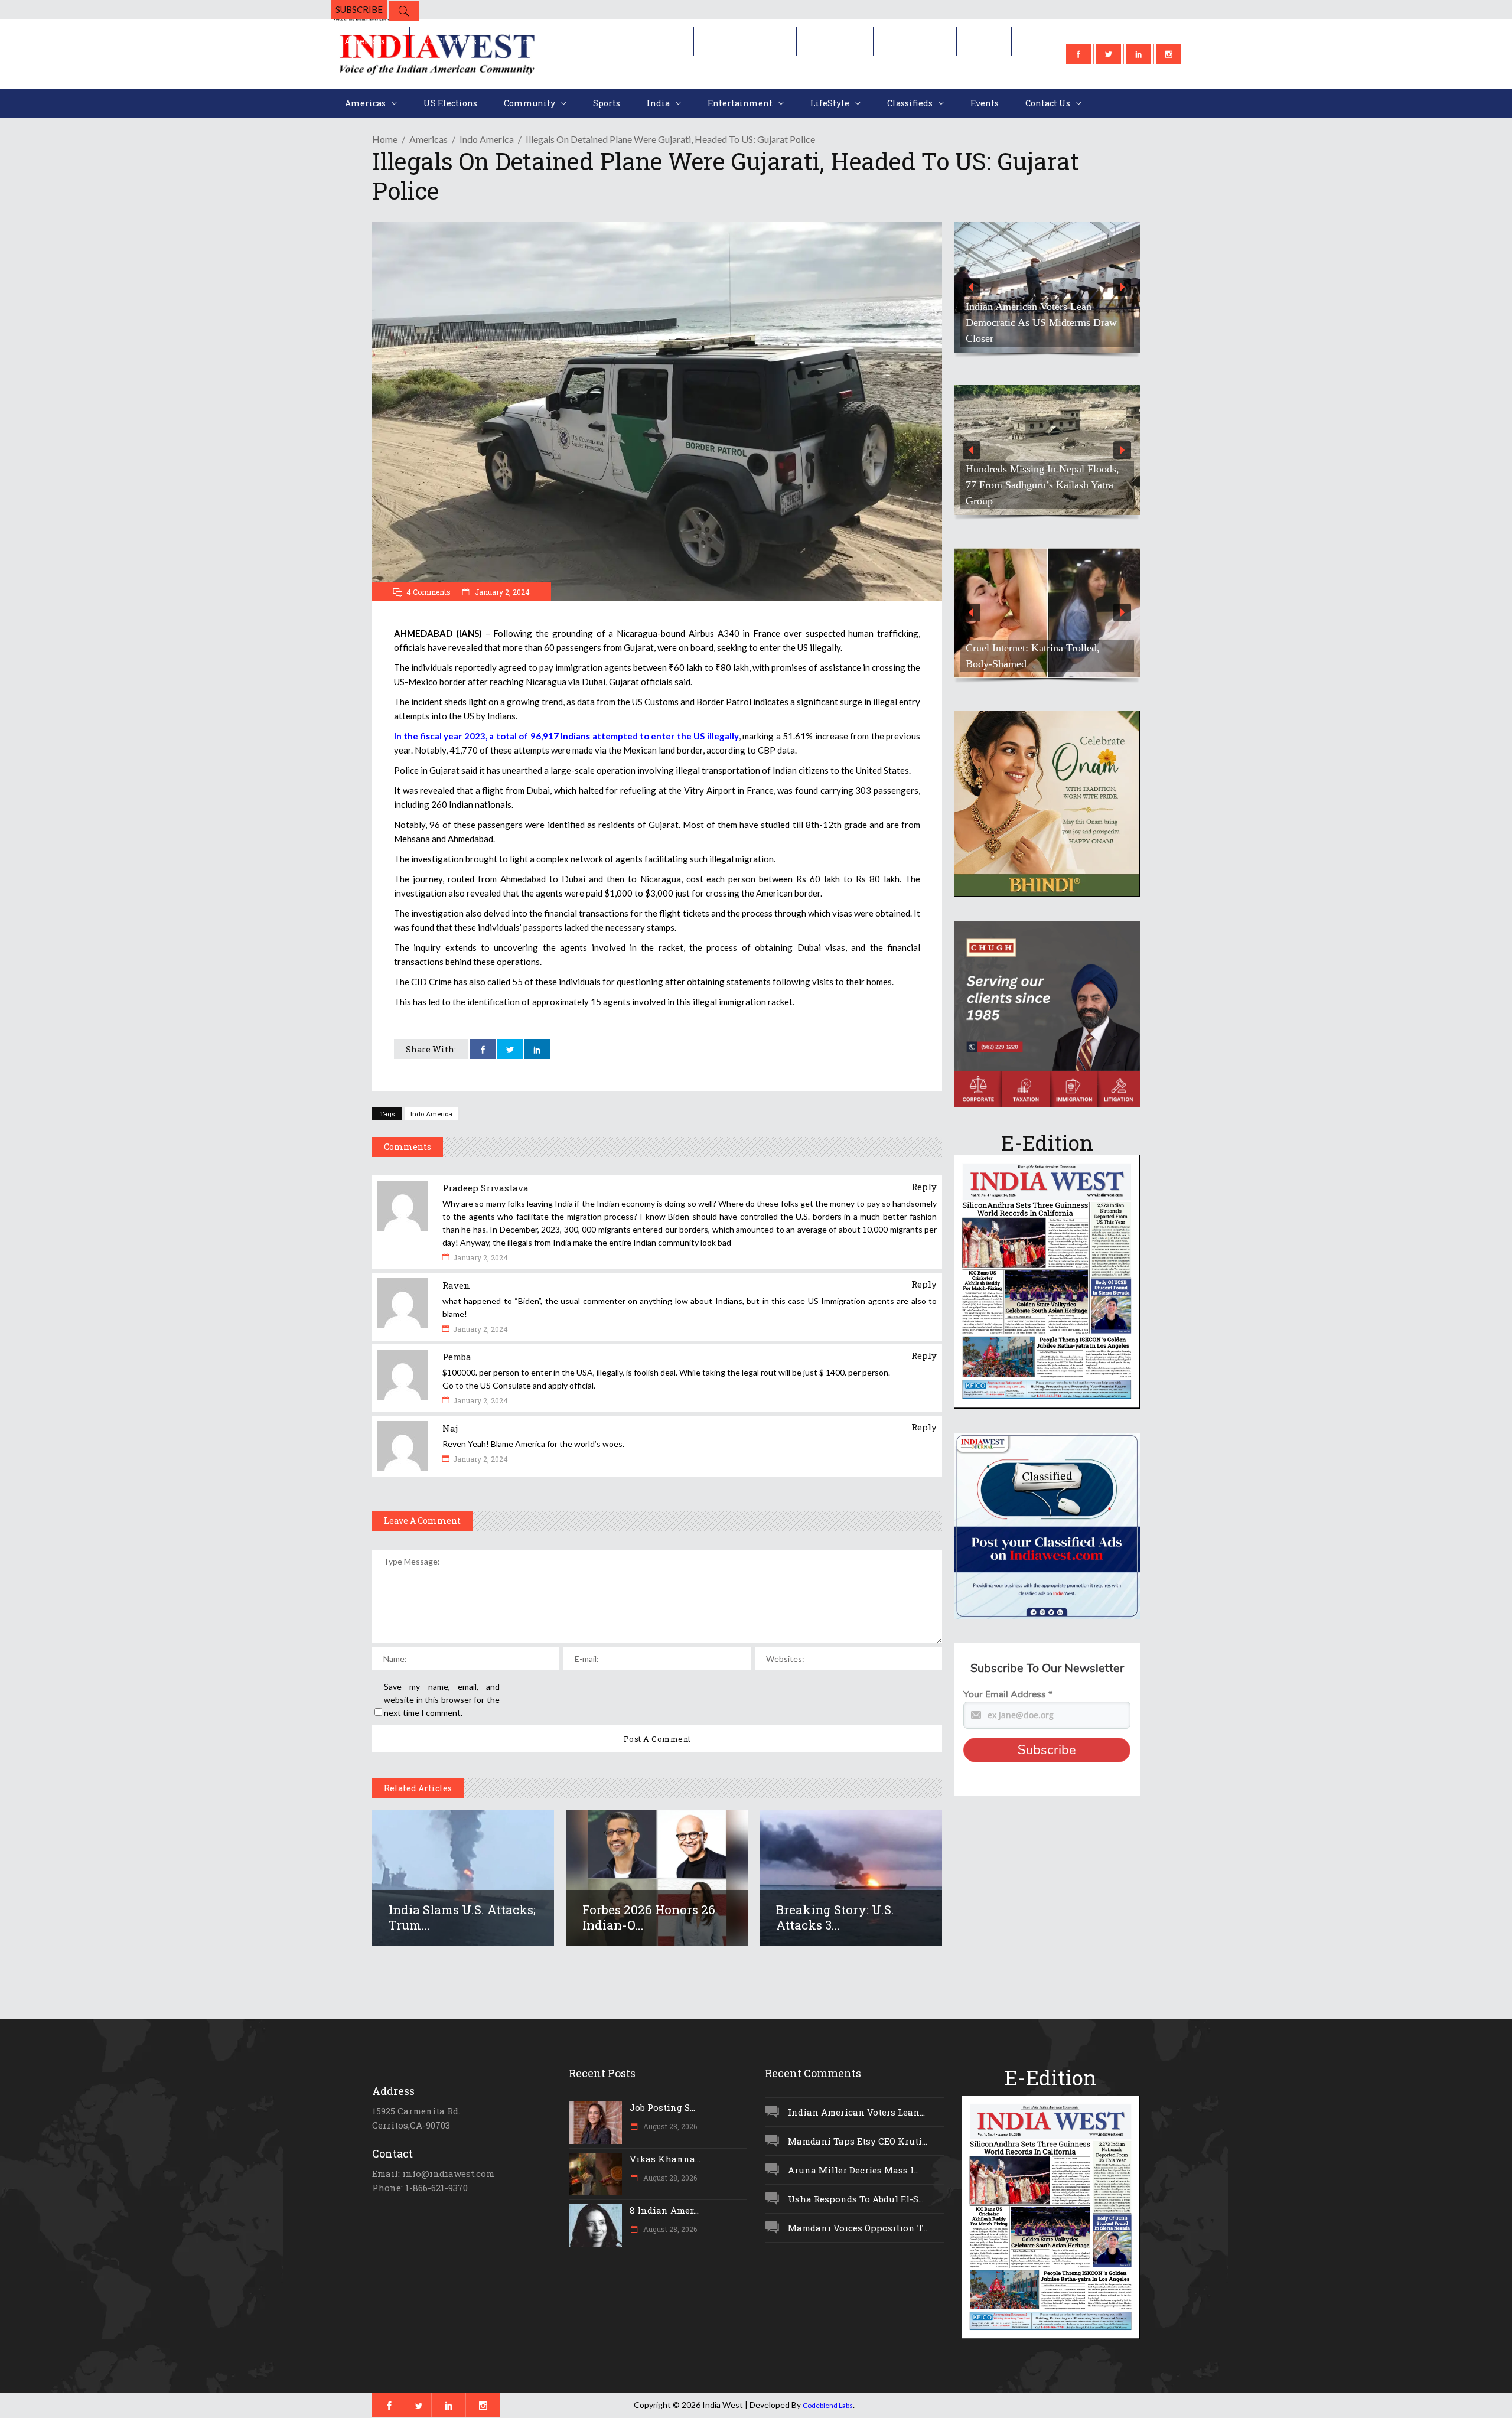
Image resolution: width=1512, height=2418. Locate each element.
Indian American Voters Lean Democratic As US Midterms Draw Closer (1041, 322)
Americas (428, 139)
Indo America (487, 139)
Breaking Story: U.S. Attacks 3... (835, 1917)
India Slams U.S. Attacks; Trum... (462, 1917)
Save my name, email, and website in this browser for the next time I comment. (442, 1700)
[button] (1047, 287)
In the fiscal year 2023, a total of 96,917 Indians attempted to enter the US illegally (566, 736)
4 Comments (428, 592)
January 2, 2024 (501, 592)
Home (385, 139)
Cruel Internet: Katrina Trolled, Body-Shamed (1033, 656)
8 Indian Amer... (664, 2210)
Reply (924, 1187)
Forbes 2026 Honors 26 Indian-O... (649, 1917)
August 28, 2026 (669, 2126)
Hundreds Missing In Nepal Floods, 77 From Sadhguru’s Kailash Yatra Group (1042, 485)
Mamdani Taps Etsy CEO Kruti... (858, 2141)
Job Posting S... (662, 2107)
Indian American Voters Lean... (856, 2112)
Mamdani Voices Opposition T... (858, 2228)
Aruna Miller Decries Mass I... (853, 2170)
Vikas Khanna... (665, 2159)
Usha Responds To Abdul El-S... (856, 2199)
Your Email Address (1008, 1694)
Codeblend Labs (828, 2405)
